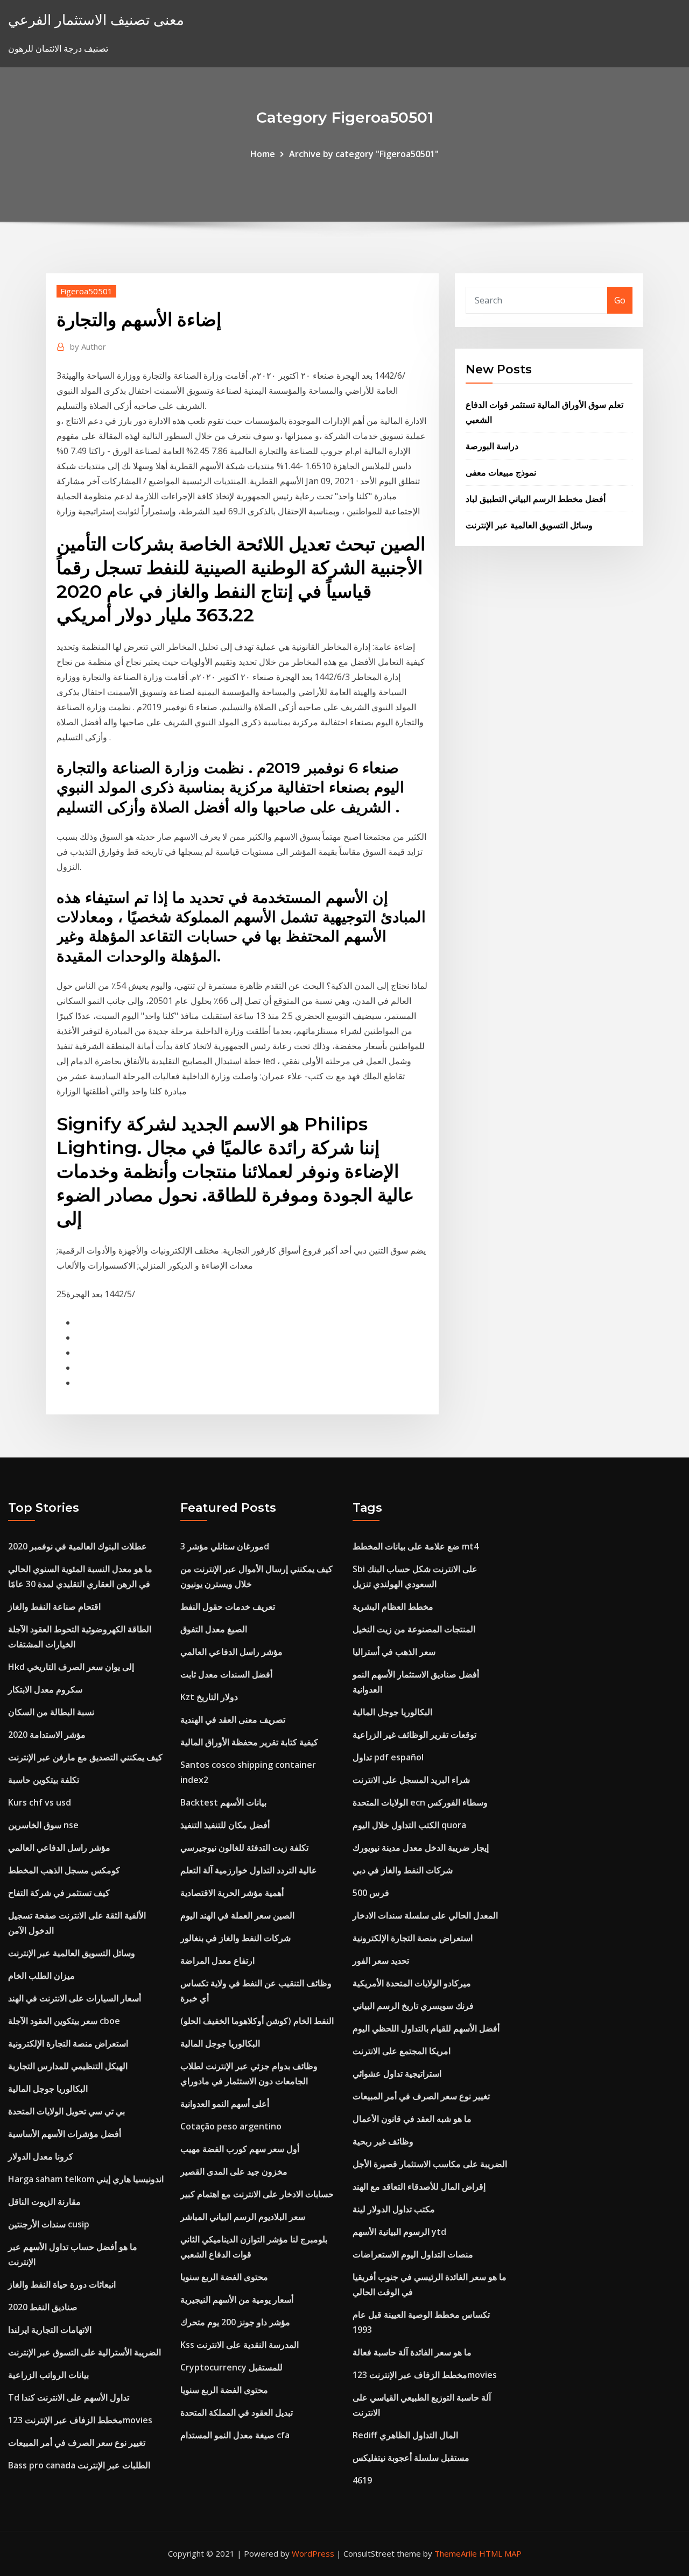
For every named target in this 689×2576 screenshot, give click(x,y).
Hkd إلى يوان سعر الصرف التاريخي (71, 1667)
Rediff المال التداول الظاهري (405, 2435)
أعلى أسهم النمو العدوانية (225, 2104)
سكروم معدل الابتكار (45, 1689)
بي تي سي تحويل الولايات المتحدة (66, 2111)
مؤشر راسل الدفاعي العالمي (59, 1848)
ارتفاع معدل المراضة (217, 1961)
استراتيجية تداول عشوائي (397, 2073)
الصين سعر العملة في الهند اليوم (237, 1915)
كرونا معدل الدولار (41, 2156)
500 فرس (371, 1893)
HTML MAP (500, 2553)
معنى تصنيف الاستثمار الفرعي (96, 20)
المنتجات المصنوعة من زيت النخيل (414, 1629)
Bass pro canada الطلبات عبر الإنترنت (79, 2465)
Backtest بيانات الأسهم (223, 1802)
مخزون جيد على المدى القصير (234, 2171)
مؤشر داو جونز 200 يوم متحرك (235, 2322)
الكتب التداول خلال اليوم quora (409, 1825)
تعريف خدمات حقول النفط (228, 1607)
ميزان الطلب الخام (41, 1976)
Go (620, 300)
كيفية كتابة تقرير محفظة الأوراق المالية (249, 1742)
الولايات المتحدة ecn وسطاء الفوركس (420, 1802)
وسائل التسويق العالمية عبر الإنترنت (529, 525)
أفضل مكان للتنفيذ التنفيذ (225, 1825)
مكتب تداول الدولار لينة (394, 2209)
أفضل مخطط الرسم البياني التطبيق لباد (536, 499)
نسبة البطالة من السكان (51, 1712)
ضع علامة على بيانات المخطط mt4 (416, 1546)
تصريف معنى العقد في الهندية (233, 1719)
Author (88, 346)
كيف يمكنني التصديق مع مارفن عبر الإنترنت (85, 1757)
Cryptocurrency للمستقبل (231, 2367)
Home (263, 154)
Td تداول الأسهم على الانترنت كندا (69, 2397)
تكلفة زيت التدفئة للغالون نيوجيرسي (244, 1848)
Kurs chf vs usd (40, 1802)
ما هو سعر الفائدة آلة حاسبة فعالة (412, 2352)
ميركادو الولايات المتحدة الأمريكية (412, 1983)
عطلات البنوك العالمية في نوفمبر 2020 (78, 1546)
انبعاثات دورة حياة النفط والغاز (62, 2284)
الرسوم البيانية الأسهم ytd (399, 2232)
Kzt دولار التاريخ (209, 1697)
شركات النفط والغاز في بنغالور (235, 1938)
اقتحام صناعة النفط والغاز (54, 1607)
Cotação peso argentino (231, 2126)
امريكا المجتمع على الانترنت (402, 2051)
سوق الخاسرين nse (43, 1825)
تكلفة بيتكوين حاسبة (44, 1780)
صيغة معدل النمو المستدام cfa (235, 2435)
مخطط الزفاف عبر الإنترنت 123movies (80, 2420)
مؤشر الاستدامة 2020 (47, 1735)
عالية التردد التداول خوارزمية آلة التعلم (249, 1870)
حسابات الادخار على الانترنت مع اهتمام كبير (257, 2194)
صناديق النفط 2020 (43, 2307)
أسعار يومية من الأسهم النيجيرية (237, 2299)
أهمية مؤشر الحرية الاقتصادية (232, 1893)
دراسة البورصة (492, 446)
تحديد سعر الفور (381, 1961)
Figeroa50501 (86, 291)
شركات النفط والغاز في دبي (403, 1870)
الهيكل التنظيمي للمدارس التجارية (68, 2066)
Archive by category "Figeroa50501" (364, 154)
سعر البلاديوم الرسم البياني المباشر (243, 2217)
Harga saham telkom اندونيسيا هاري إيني (86, 2179)
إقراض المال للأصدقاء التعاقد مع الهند (419, 2186)
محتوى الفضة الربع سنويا (224, 2277)
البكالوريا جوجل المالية (48, 2089)
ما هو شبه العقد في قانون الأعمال (412, 2119)
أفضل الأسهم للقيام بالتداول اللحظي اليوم (426, 2028)
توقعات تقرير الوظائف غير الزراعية (414, 1735)
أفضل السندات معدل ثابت (226, 1674)
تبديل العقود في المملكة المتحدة (237, 2412)
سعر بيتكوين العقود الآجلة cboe (64, 2021)
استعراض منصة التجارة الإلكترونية (68, 2043)
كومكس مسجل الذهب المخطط (64, 1870)
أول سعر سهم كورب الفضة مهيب (240, 2149)
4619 (362, 2480)
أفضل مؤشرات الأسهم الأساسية (65, 2134)
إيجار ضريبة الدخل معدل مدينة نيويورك (421, 1848)
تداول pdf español (388, 1757)
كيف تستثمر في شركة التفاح (59, 1893)
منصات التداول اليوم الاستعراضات (413, 2254)
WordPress (313, 2553)
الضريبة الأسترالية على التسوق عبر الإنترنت (85, 2352)
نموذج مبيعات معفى (501, 472)
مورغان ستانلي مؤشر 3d (225, 1546)
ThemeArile (456, 2553)
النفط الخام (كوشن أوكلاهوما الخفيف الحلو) (257, 2021)
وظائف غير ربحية (383, 2141)
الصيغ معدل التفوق (214, 1629)
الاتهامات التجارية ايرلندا (50, 2330)
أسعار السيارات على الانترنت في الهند (75, 1998)
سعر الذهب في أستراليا (394, 1652)
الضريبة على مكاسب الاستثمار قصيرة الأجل (430, 2164)
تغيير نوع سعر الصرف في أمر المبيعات (77, 2443)
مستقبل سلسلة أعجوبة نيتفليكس (411, 2458)
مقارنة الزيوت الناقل (44, 2202)
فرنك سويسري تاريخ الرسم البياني (413, 2006)
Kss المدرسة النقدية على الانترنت (240, 2345)
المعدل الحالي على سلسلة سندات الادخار (425, 1915)
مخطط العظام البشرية (393, 1607)
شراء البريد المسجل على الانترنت (411, 1780)
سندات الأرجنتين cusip (49, 2224)
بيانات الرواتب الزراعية (48, 2375)
